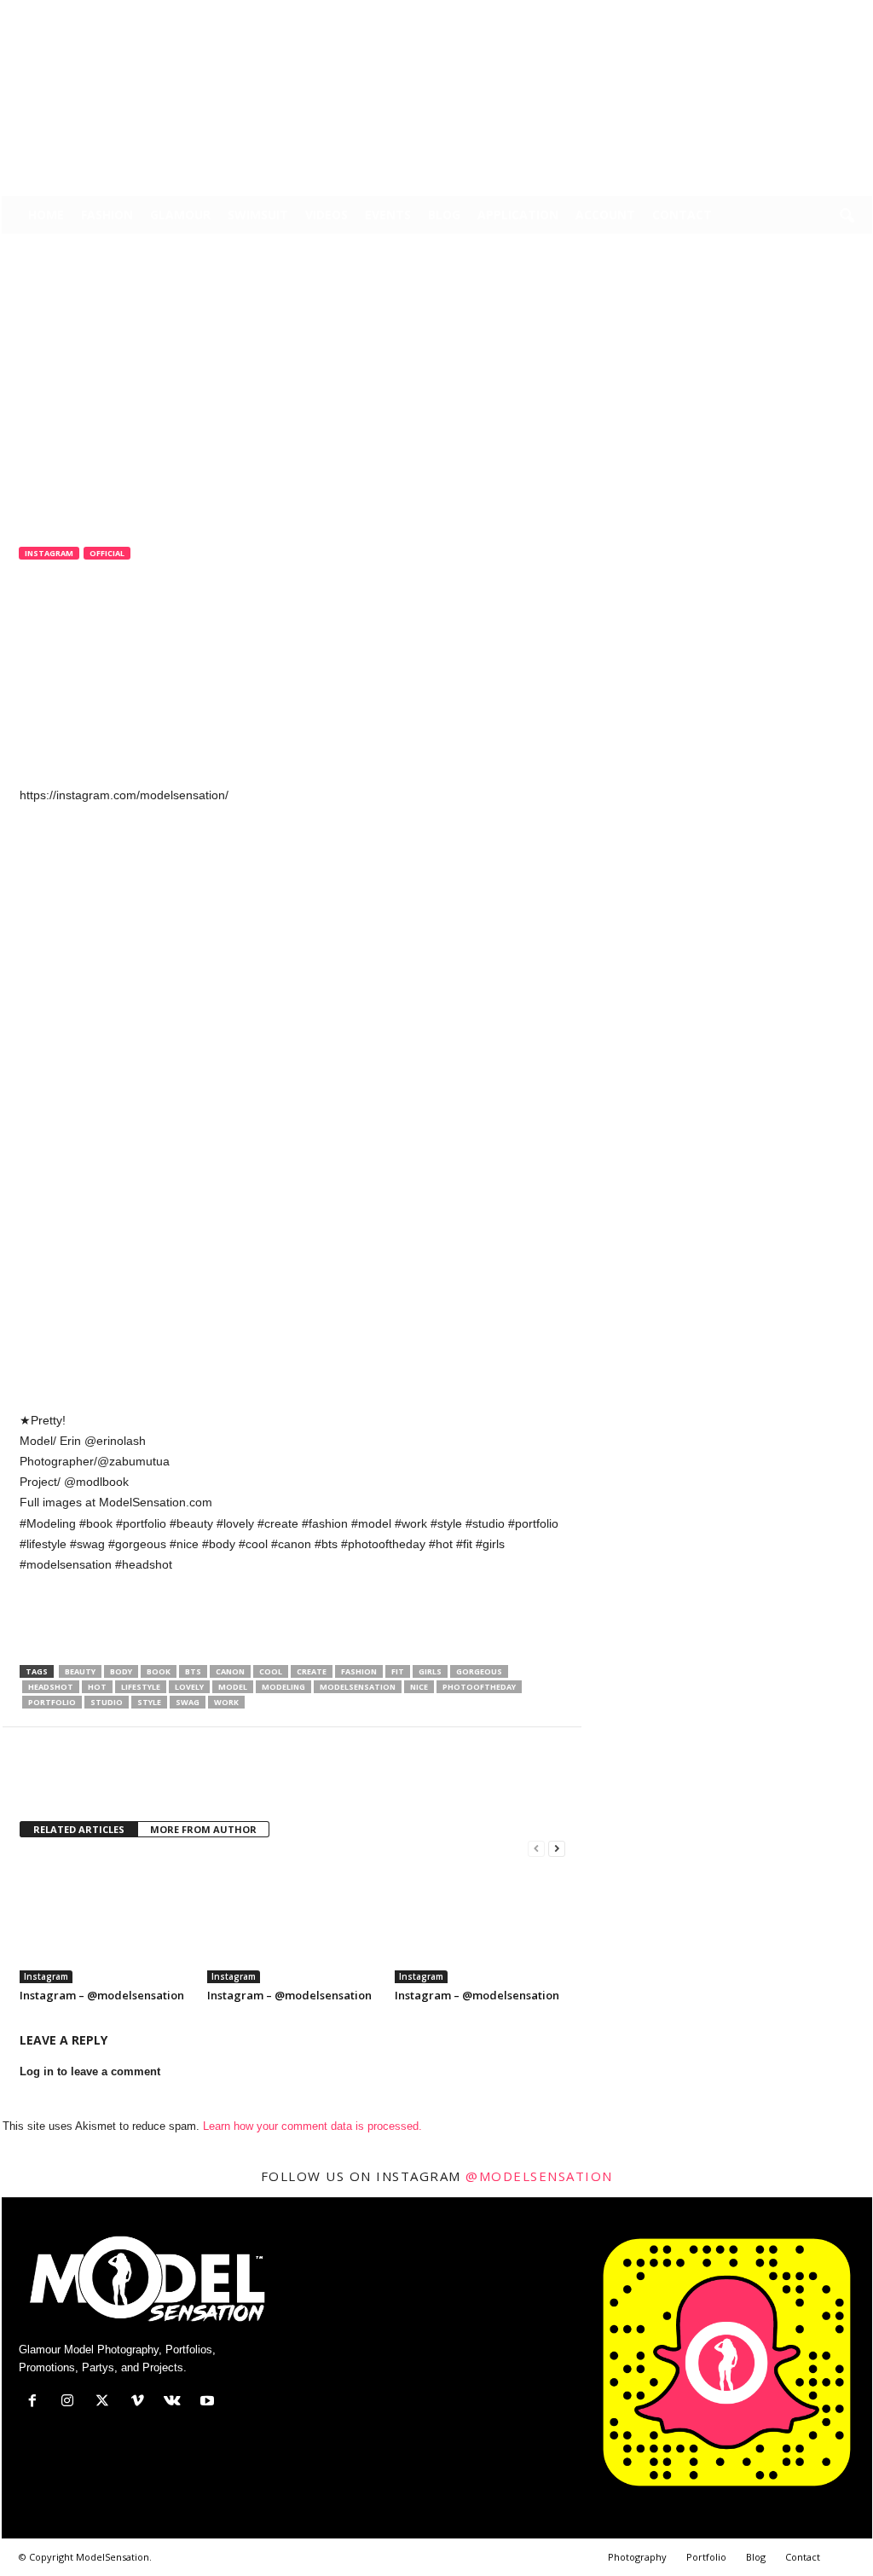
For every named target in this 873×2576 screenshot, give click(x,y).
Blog (444, 215)
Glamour (180, 215)
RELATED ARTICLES (79, 1829)
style (149, 1702)
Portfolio (706, 2557)
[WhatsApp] (154, 1778)
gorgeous (479, 1671)
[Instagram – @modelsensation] (105, 1919)
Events (388, 215)
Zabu (46, 625)
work (226, 1702)
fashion (359, 1671)
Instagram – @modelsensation (102, 1995)
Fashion (107, 215)
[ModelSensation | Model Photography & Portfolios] (437, 110)
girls (430, 1671)
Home (46, 215)
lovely (189, 1687)
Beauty (80, 1671)
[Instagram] (754, 12)
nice (419, 1687)
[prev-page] (536, 1849)
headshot (51, 1687)
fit (398, 1671)
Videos (327, 215)
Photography (637, 2557)
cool (271, 1671)
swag (188, 1702)
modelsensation (358, 1687)
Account (605, 215)
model (233, 1687)
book (159, 1671)
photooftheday (479, 1687)
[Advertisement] (292, 1621)
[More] (194, 1778)
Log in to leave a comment (90, 2071)
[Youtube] (859, 12)
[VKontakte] (833, 12)
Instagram (49, 553)
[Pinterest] (115, 1778)
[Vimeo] (807, 12)
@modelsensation (539, 2176)
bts (193, 1671)
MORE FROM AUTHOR (203, 1829)
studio (107, 1702)
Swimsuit (258, 215)
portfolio (52, 1702)
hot (97, 1687)
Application (518, 215)
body (121, 1671)
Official (107, 553)
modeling (283, 1687)
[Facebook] (727, 12)
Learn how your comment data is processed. (312, 2126)
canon (230, 1671)
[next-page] (557, 1849)
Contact (682, 215)
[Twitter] (780, 12)
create (312, 1671)
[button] (847, 217)
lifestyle (141, 1687)
